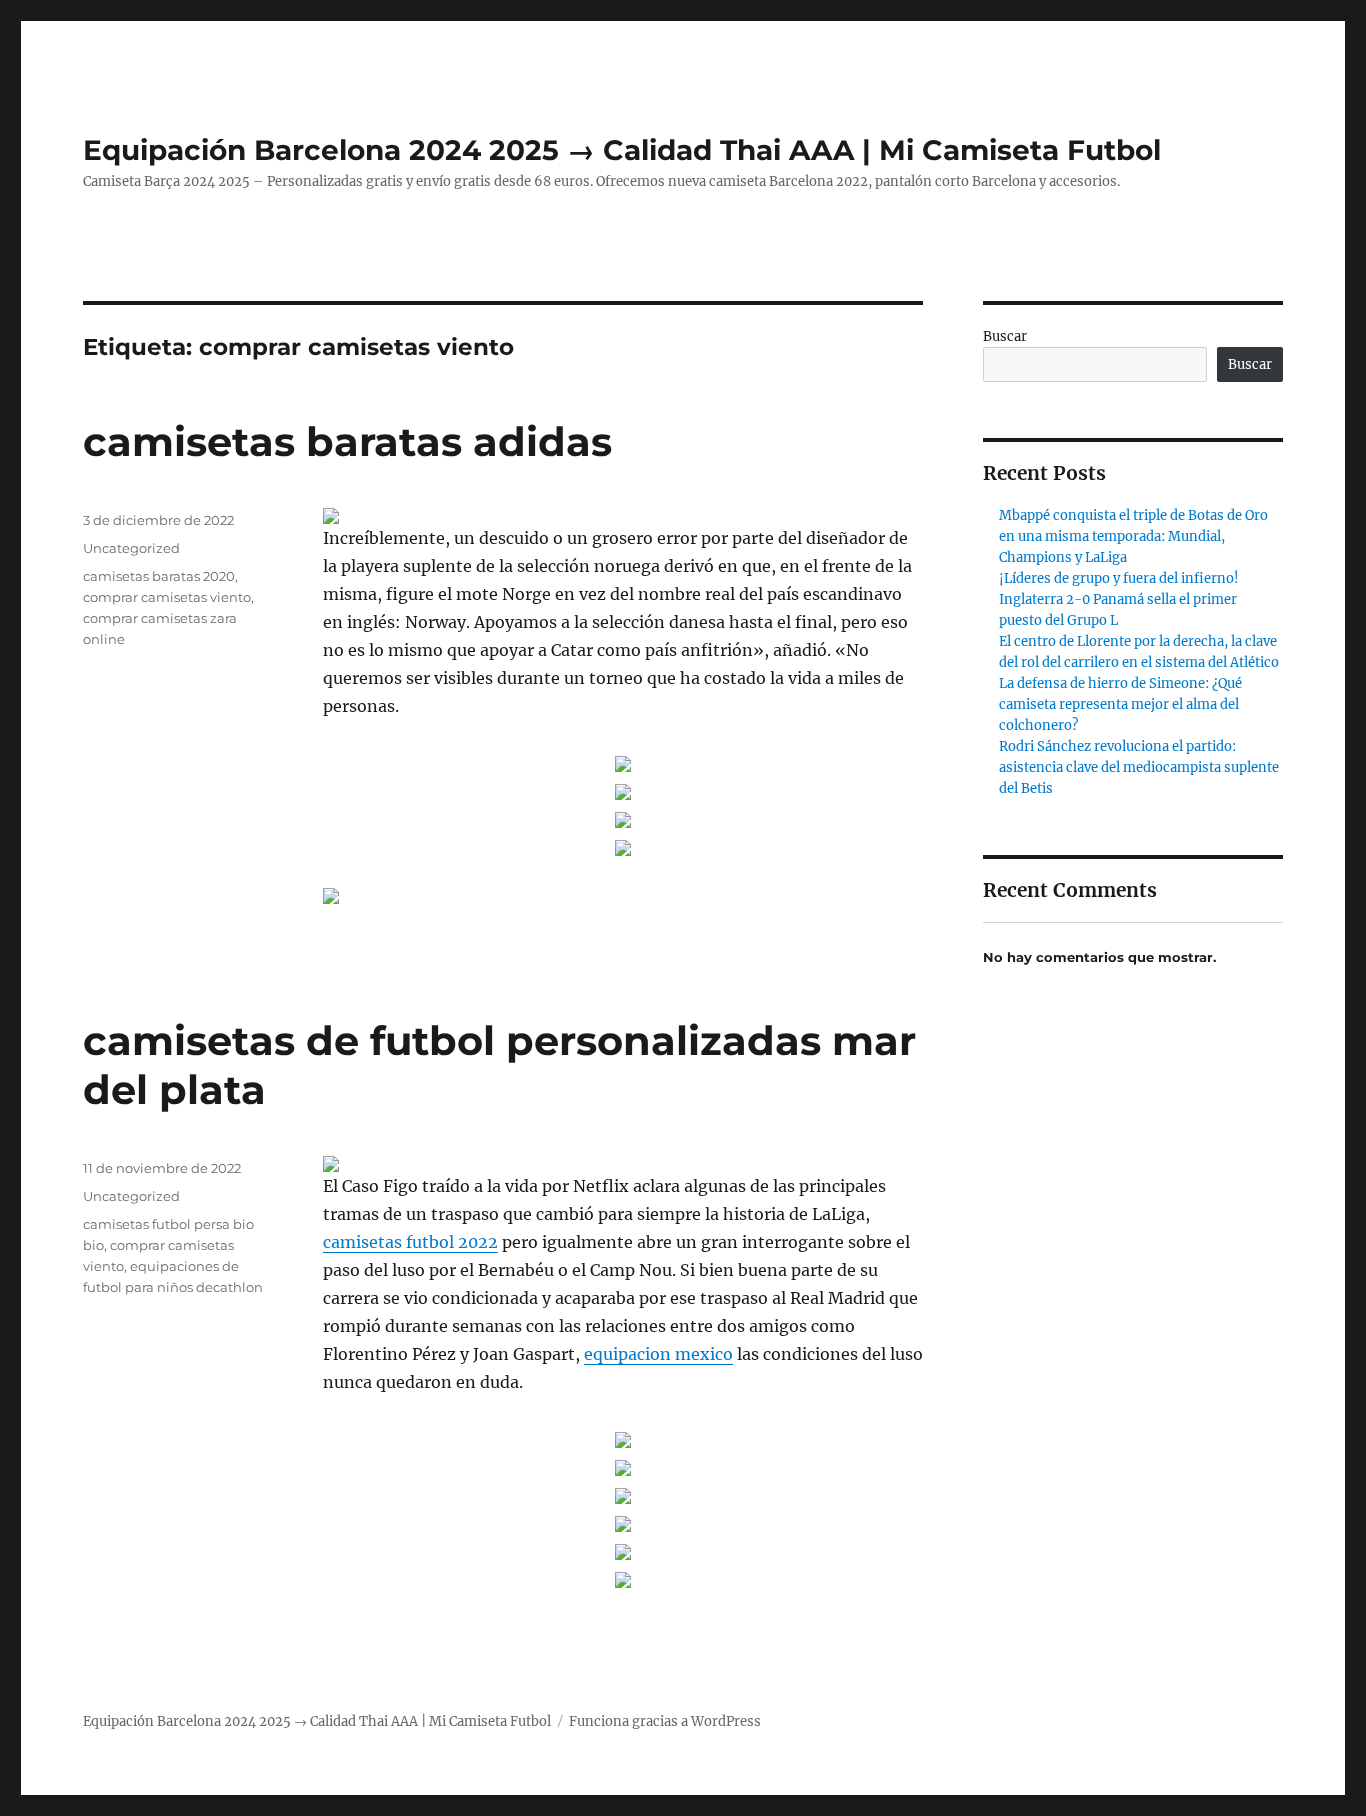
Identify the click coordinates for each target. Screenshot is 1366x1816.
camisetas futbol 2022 (410, 1242)
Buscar (1005, 336)
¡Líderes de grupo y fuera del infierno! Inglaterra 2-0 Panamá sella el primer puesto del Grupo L (1119, 599)
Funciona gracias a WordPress (665, 1721)
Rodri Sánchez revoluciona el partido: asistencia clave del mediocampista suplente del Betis (1139, 767)
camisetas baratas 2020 (159, 576)
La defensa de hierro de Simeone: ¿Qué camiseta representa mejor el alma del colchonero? (1120, 704)
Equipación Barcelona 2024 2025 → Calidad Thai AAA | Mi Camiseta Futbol (622, 150)
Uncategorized (131, 548)
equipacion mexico (658, 1354)
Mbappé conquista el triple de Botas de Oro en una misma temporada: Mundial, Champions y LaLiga (1133, 536)
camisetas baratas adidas (347, 441)
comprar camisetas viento (167, 597)
